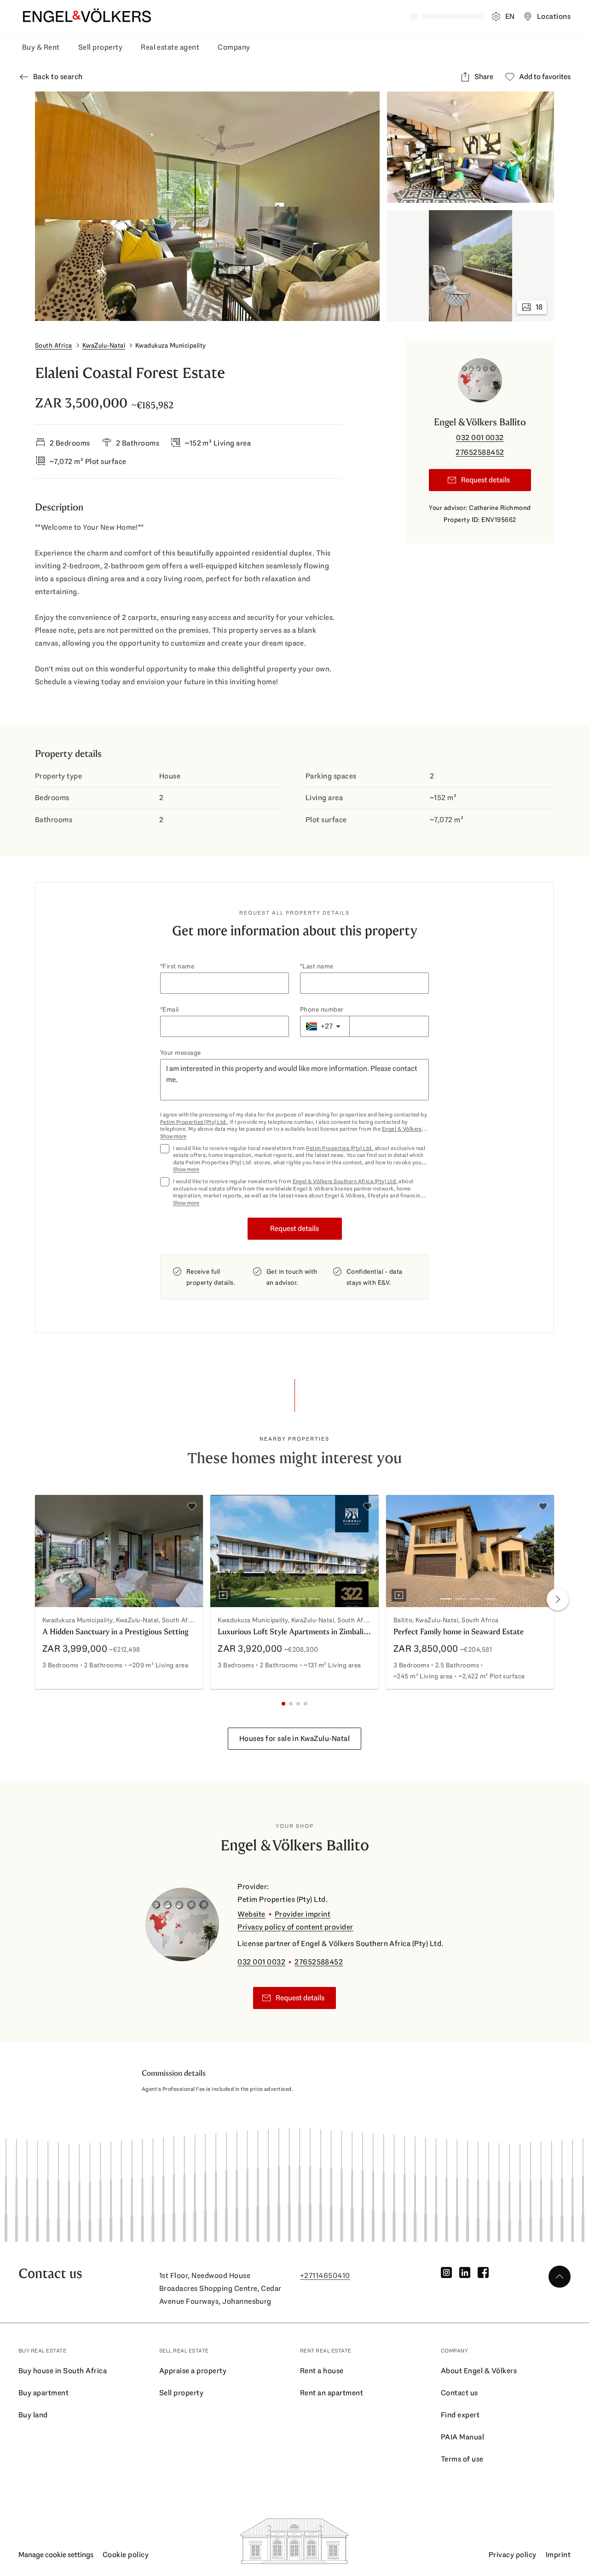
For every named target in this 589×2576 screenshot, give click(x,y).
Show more (173, 1136)
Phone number (322, 1009)
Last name (318, 966)
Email (170, 1009)
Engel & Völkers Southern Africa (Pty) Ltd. (345, 1181)
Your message (181, 1053)
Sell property (100, 47)
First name (178, 966)
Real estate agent (170, 47)
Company (234, 47)
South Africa (54, 345)
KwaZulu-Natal (104, 345)
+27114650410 (325, 2275)
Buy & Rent (41, 47)
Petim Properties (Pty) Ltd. (194, 1122)
